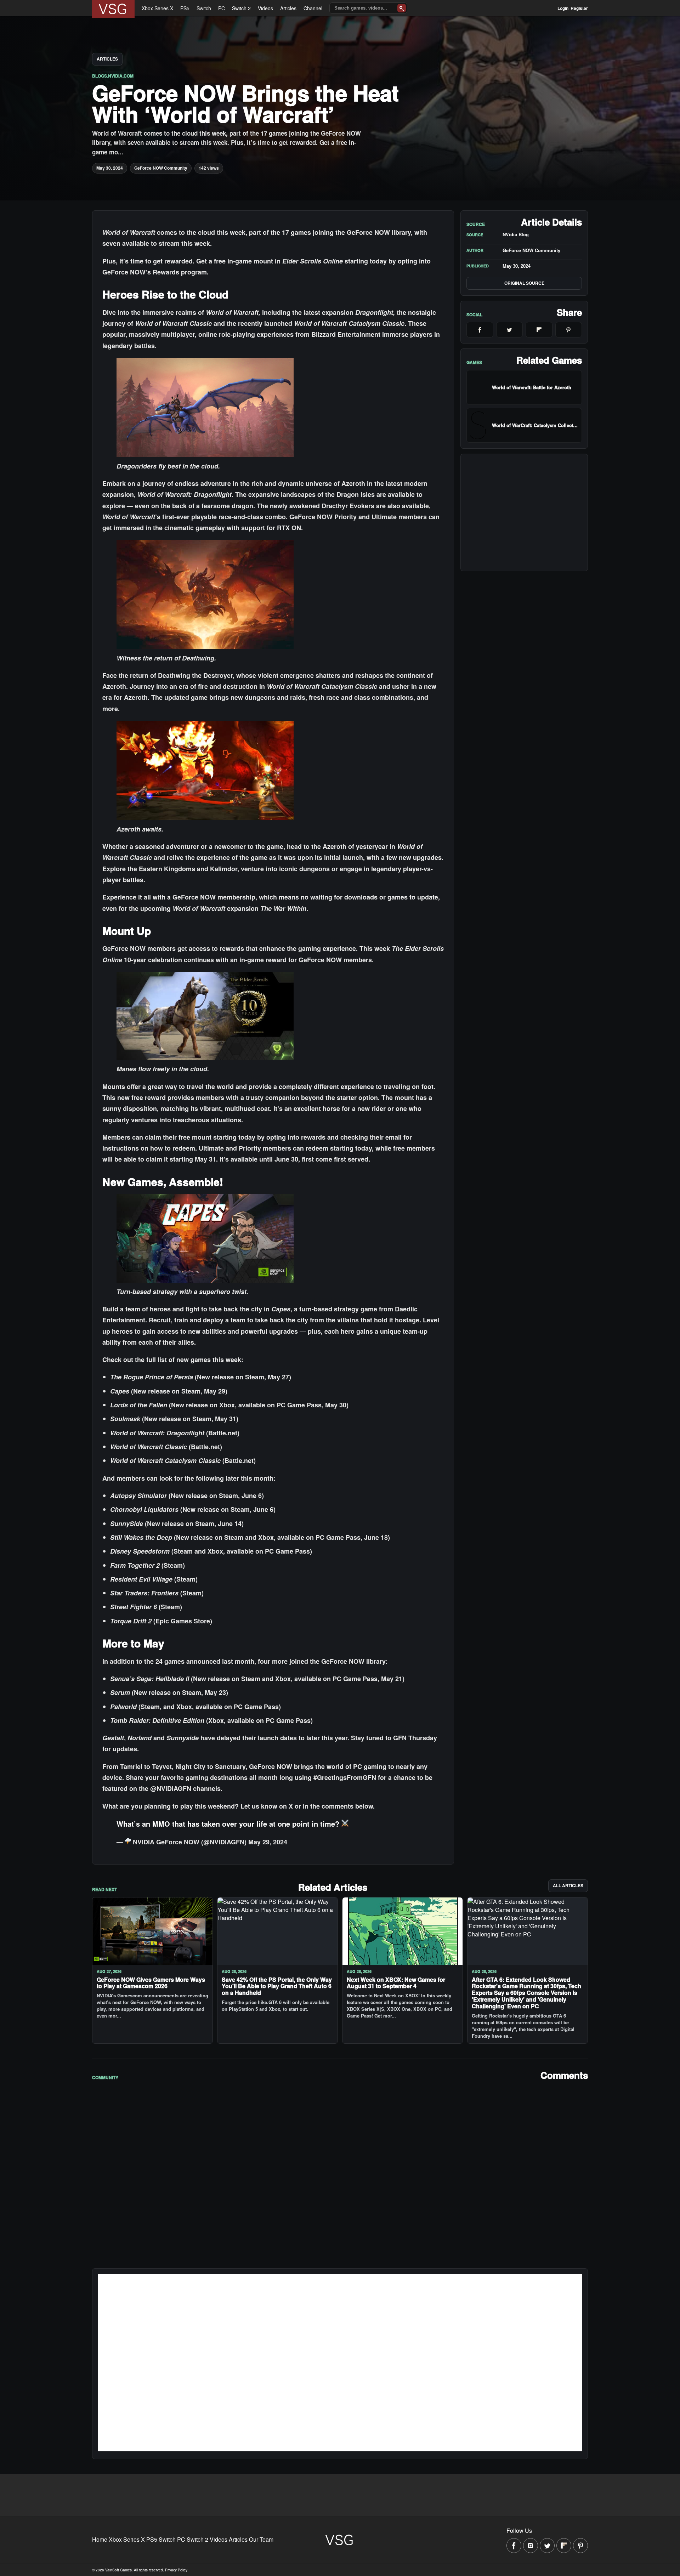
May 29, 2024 (268, 1842)
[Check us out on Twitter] (547, 2546)
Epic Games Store (183, 1621)
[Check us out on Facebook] (514, 2546)
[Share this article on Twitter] (510, 330)
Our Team (261, 2539)
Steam (255, 1377)
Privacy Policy (176, 2570)
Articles (288, 8)
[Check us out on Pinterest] (580, 2546)
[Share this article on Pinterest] (569, 330)
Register (579, 8)
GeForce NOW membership (214, 897)
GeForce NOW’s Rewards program (155, 272)
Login (563, 8)
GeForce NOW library (379, 232)
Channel (313, 8)
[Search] (402, 8)
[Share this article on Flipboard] (539, 330)
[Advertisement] (524, 512)
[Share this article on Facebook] (480, 330)
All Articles (568, 1885)
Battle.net (223, 1433)
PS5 (185, 8)
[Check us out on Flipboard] (564, 2546)
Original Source (524, 283)
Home (100, 2539)
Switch (204, 8)
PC (222, 8)
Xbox (266, 1537)
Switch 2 (241, 8)
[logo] (113, 9)
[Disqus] (340, 2174)
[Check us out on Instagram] (531, 2546)
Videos (265, 8)
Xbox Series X (157, 8)
